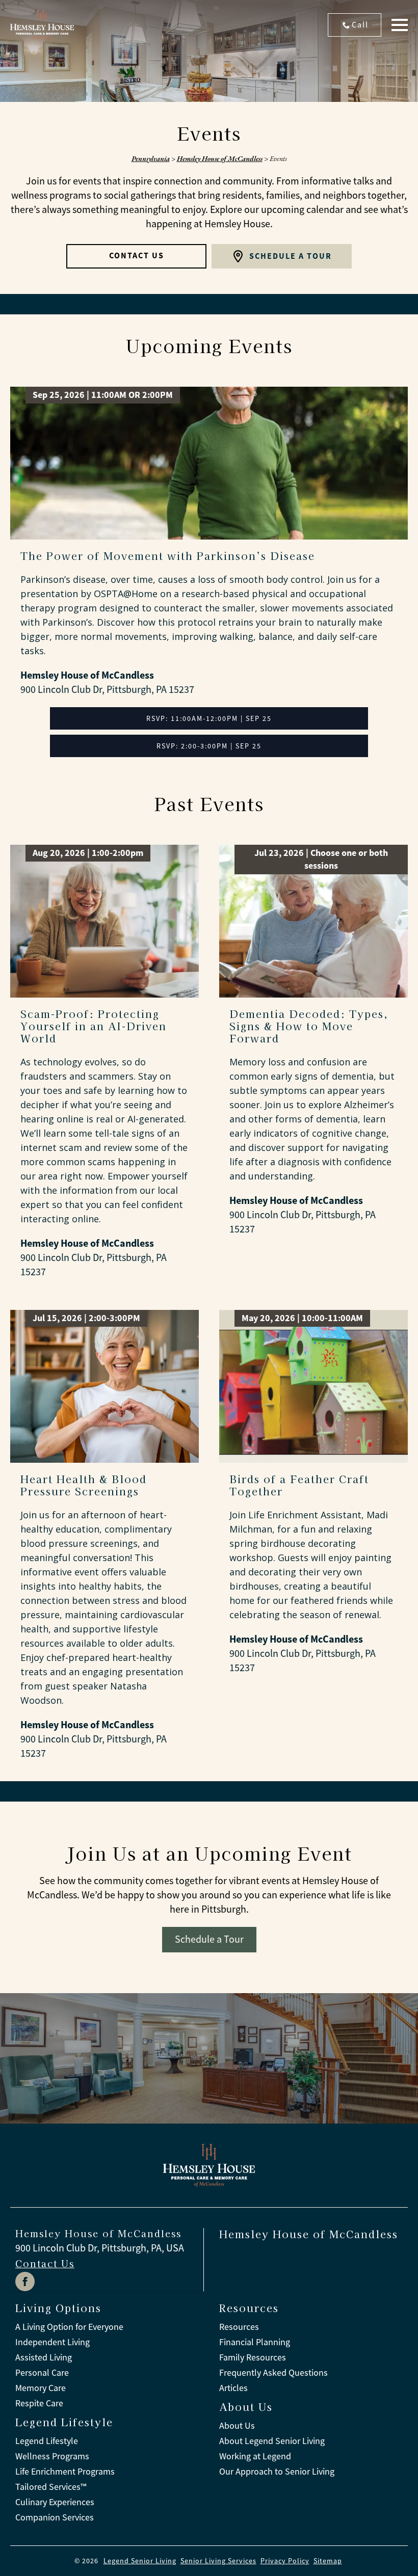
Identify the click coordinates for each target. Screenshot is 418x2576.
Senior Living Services (218, 2561)
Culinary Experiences (55, 2502)
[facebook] (25, 2282)
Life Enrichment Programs (65, 2472)
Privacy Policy (285, 2561)
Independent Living (53, 2342)
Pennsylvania (151, 158)
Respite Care (39, 2403)
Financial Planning (255, 2342)
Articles (233, 2388)
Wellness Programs (52, 2456)
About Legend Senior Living (272, 2441)
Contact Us (45, 2263)
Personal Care (42, 2373)
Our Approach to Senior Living (277, 2472)
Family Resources (253, 2357)
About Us (237, 2426)
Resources (239, 2327)
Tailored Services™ (51, 2487)
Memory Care (41, 2388)
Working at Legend (255, 2456)
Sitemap (328, 2561)
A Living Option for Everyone (69, 2327)
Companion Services (55, 2517)
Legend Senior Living (140, 2561)
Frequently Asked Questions (273, 2373)
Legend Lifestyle (47, 2441)
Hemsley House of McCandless (220, 158)
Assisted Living (44, 2357)
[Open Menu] (400, 25)
